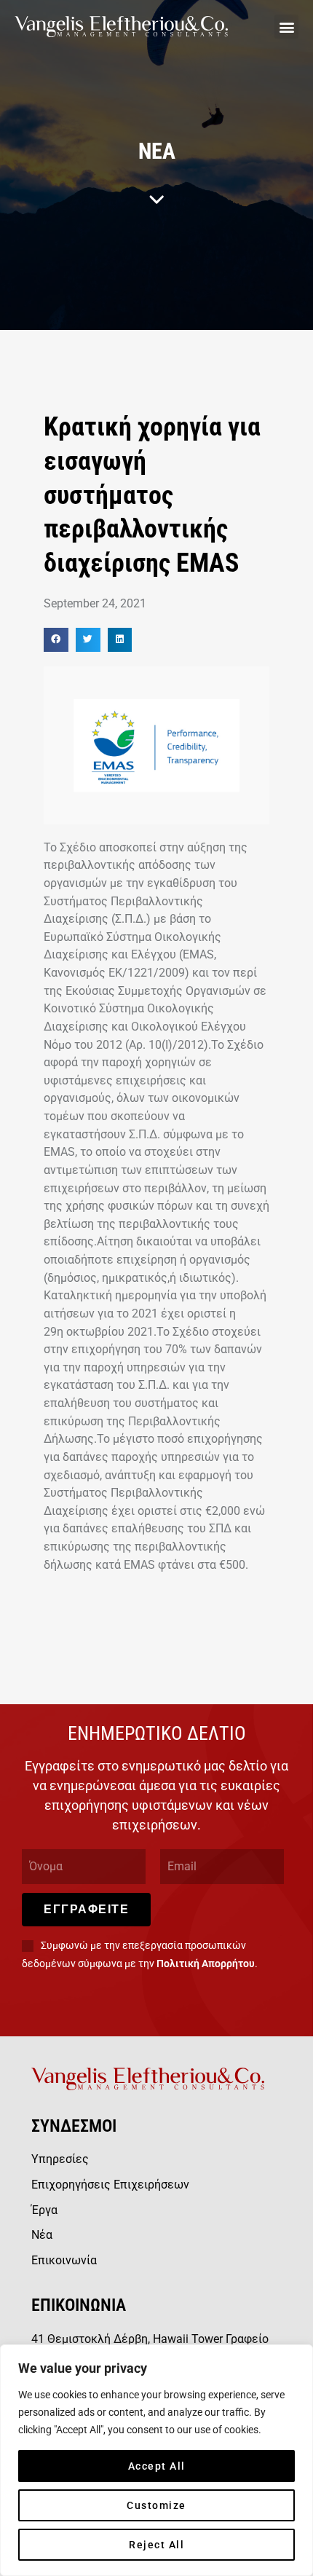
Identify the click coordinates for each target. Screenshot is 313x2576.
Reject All (156, 2545)
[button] (286, 27)
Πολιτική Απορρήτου (206, 1963)
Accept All (157, 2466)
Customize (156, 2505)
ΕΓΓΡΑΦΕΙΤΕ (86, 1909)
